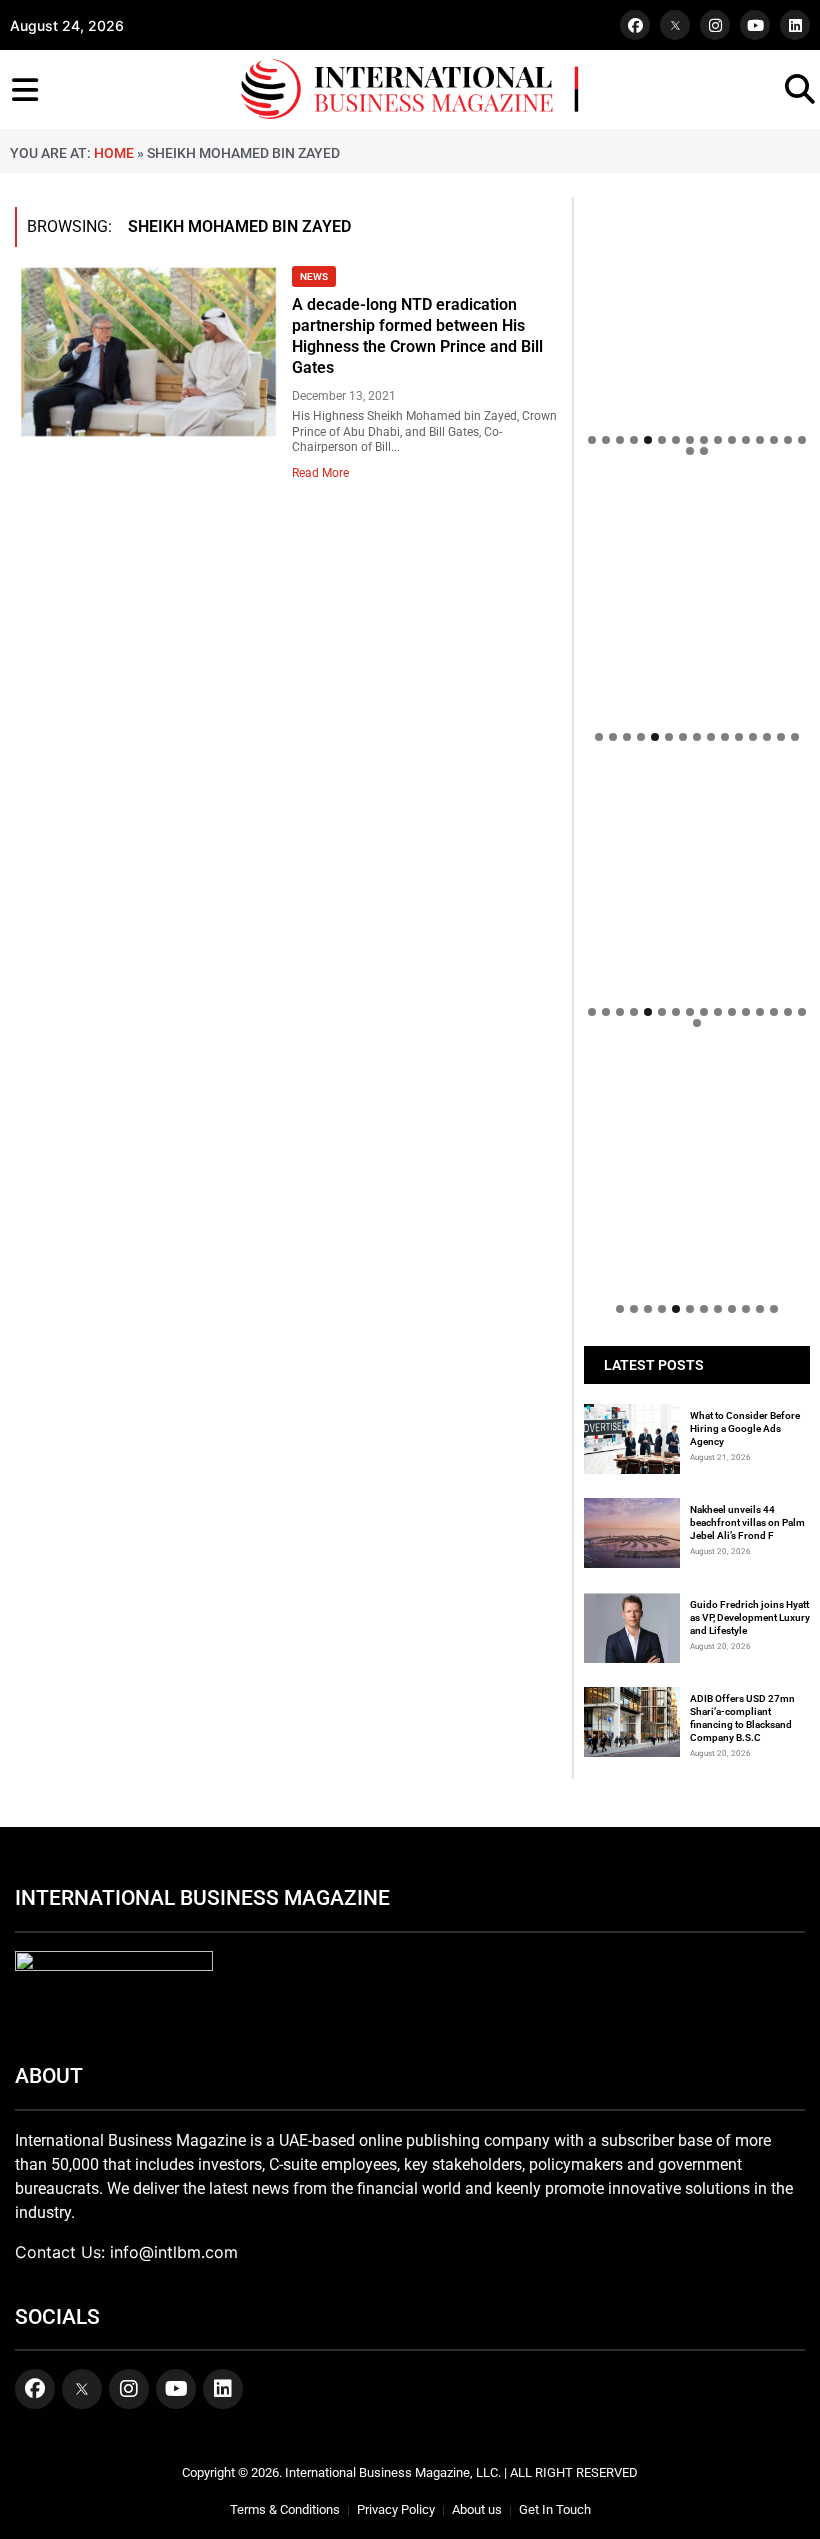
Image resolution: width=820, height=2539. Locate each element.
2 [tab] (606, 440)
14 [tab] (774, 440)
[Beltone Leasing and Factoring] (697, 1173)
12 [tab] (746, 440)
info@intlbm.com (174, 2252)
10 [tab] (718, 440)
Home (114, 153)
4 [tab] (634, 440)
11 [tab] (732, 440)
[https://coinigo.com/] (697, 601)
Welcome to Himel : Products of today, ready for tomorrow (688, 1020)
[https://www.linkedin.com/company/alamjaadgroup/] (697, 887)
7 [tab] (676, 440)
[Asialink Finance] (697, 1070)
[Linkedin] (795, 25)
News (314, 276)
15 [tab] (788, 440)
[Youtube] (755, 25)
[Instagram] (715, 25)
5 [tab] (648, 440)
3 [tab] (620, 440)
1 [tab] (592, 440)
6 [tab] (662, 440)
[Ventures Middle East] (697, 1090)
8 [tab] (690, 440)
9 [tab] (704, 440)
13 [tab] (760, 440)
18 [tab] (704, 451)
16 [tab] (802, 440)
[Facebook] (635, 25)
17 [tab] (690, 451)
